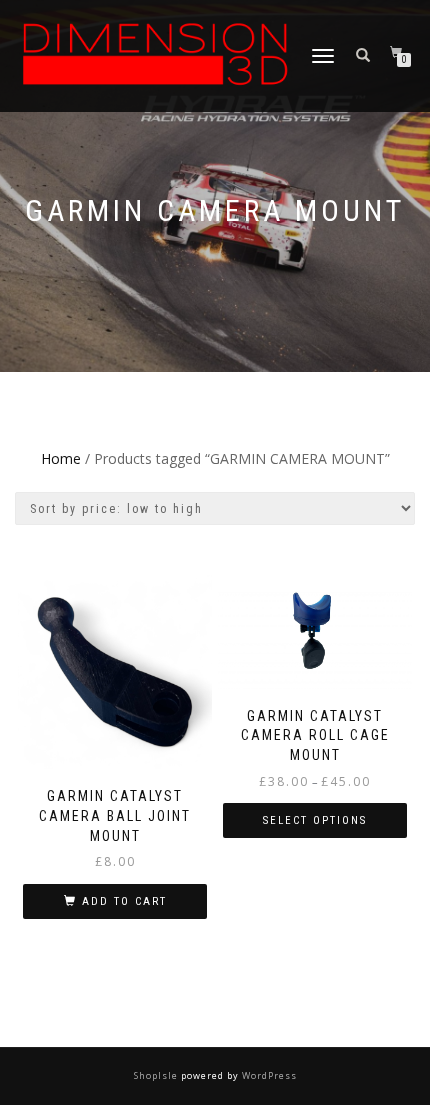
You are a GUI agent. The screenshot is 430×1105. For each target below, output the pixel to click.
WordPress (268, 1075)
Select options (315, 820)
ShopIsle (157, 1075)
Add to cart (124, 901)
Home (61, 458)
